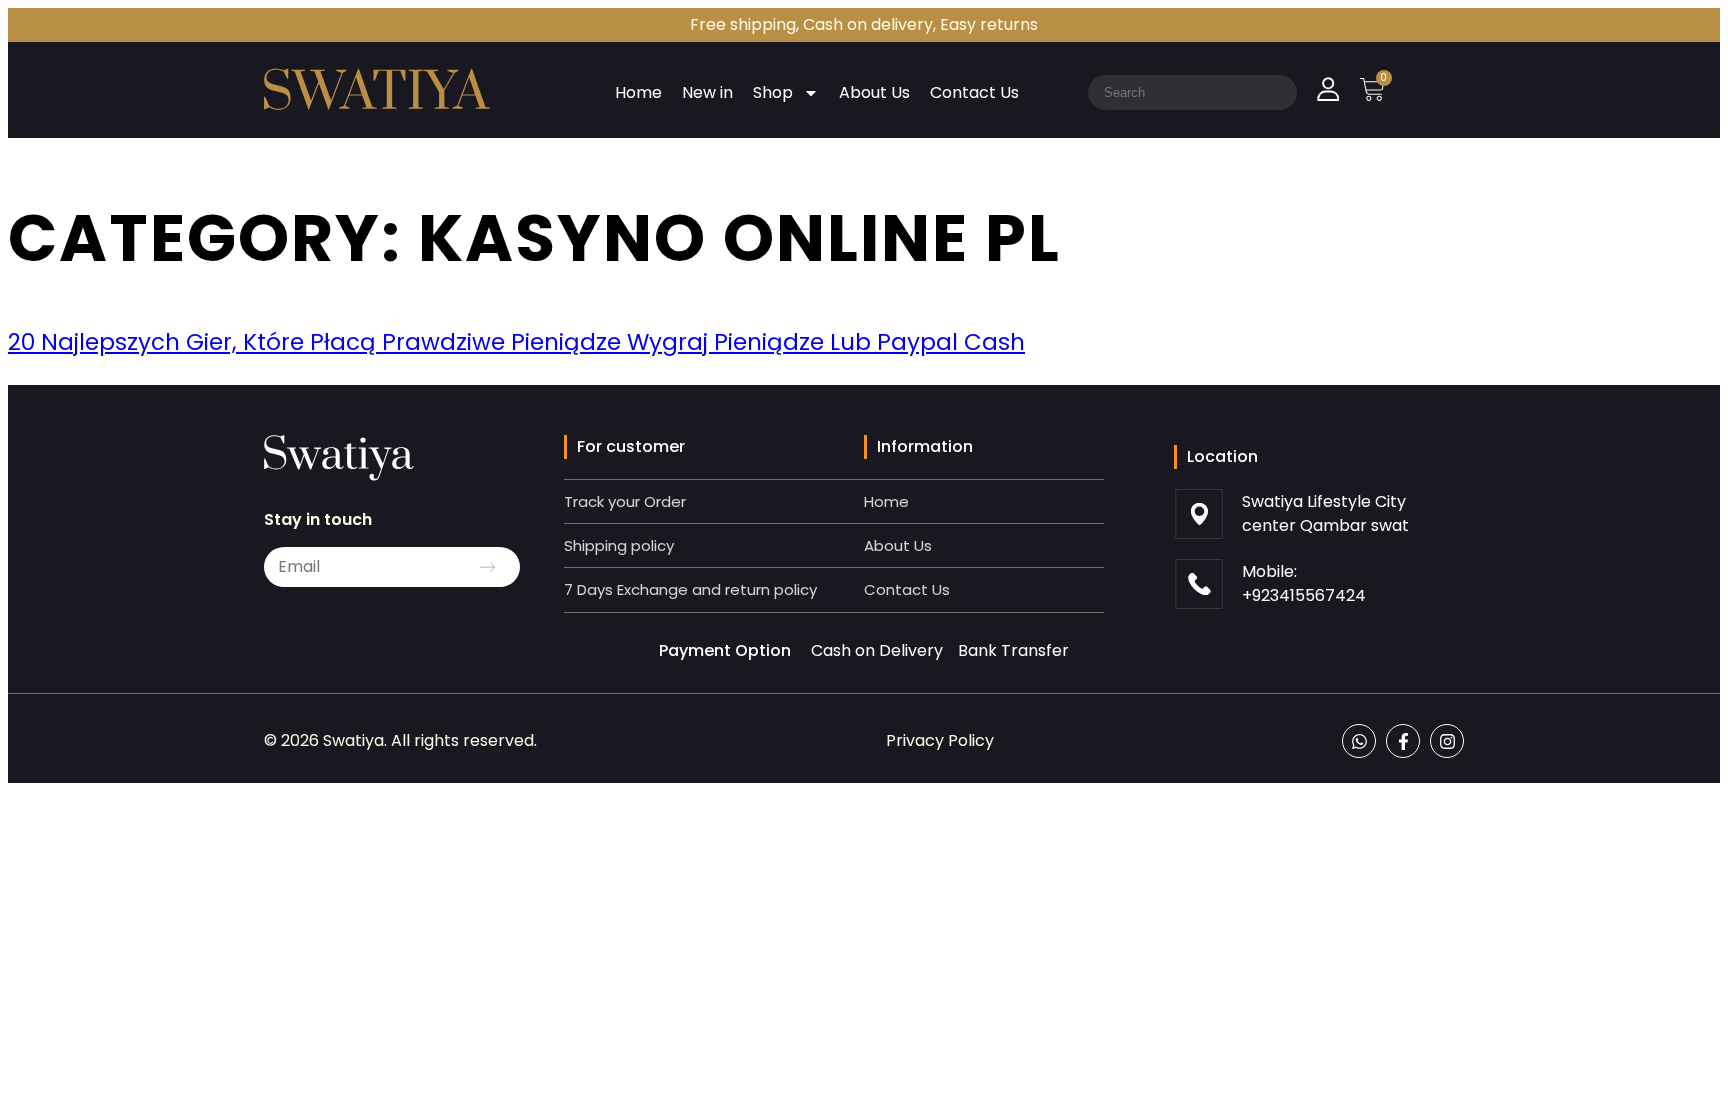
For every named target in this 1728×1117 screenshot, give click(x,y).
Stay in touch (318, 519)
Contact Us (974, 92)
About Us (874, 92)
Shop (773, 92)
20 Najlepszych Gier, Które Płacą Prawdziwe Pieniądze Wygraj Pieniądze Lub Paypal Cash (516, 342)
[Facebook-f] (1403, 741)
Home (638, 92)
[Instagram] (1447, 741)
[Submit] (488, 567)
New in (707, 92)
